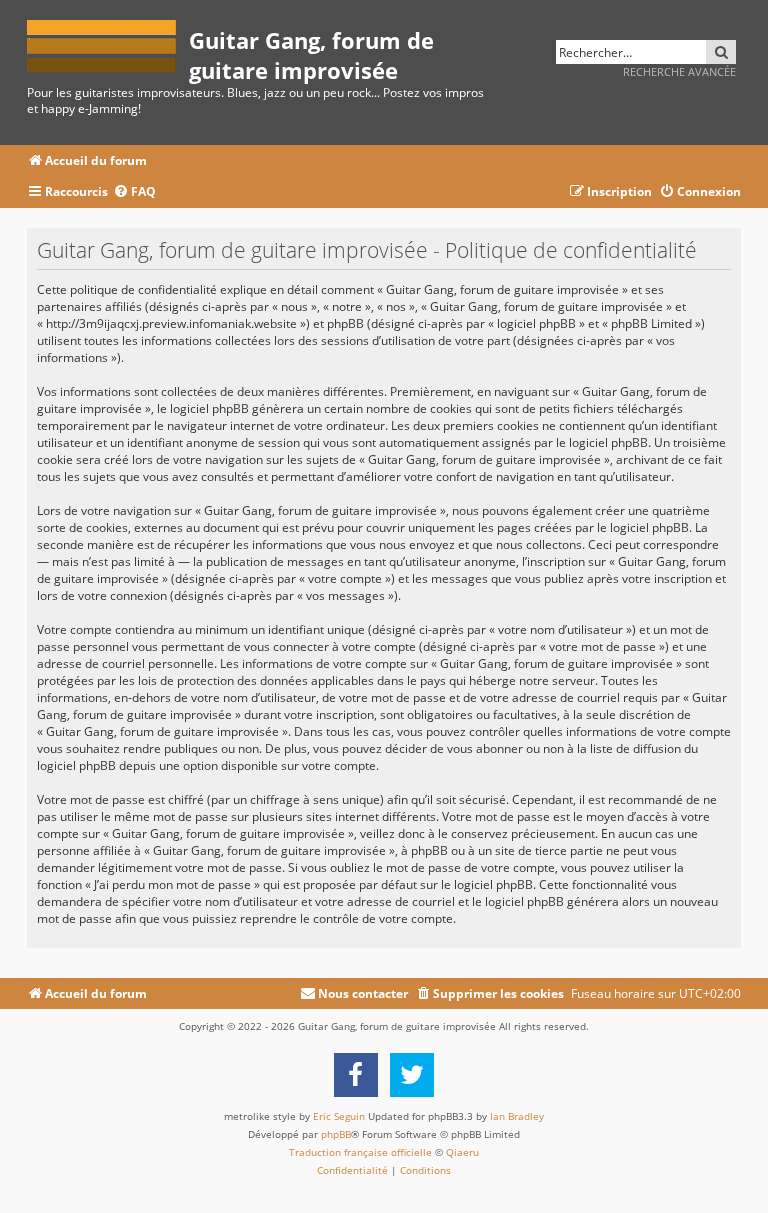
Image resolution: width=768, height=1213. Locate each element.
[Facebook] (356, 1075)
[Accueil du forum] (108, 42)
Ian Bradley (517, 1116)
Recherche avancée (679, 71)
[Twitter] (412, 1075)
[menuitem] (134, 192)
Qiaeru (462, 1152)
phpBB (336, 1134)
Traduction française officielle (360, 1152)
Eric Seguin (339, 1116)
